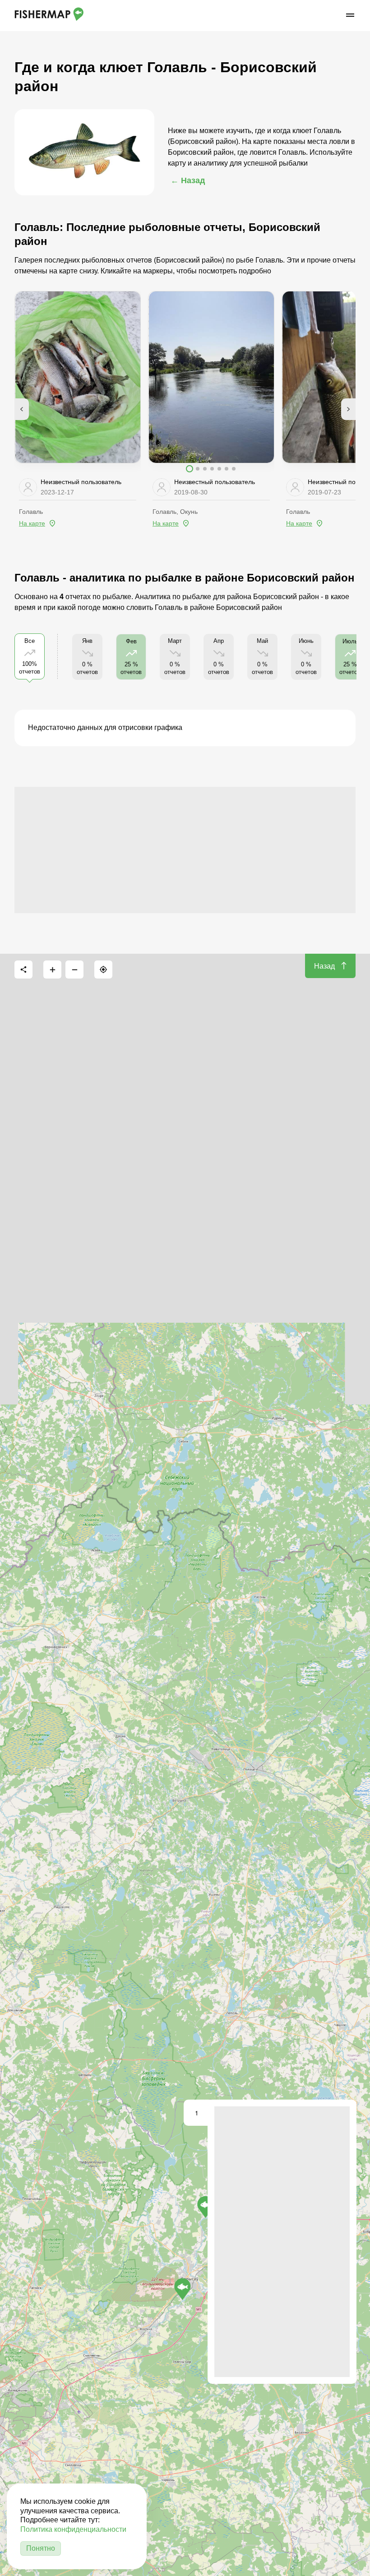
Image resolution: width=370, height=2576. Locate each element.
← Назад (188, 180)
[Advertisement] (185, 850)
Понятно (41, 2548)
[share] (23, 969)
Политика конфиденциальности (73, 2529)
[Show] (206, 2207)
